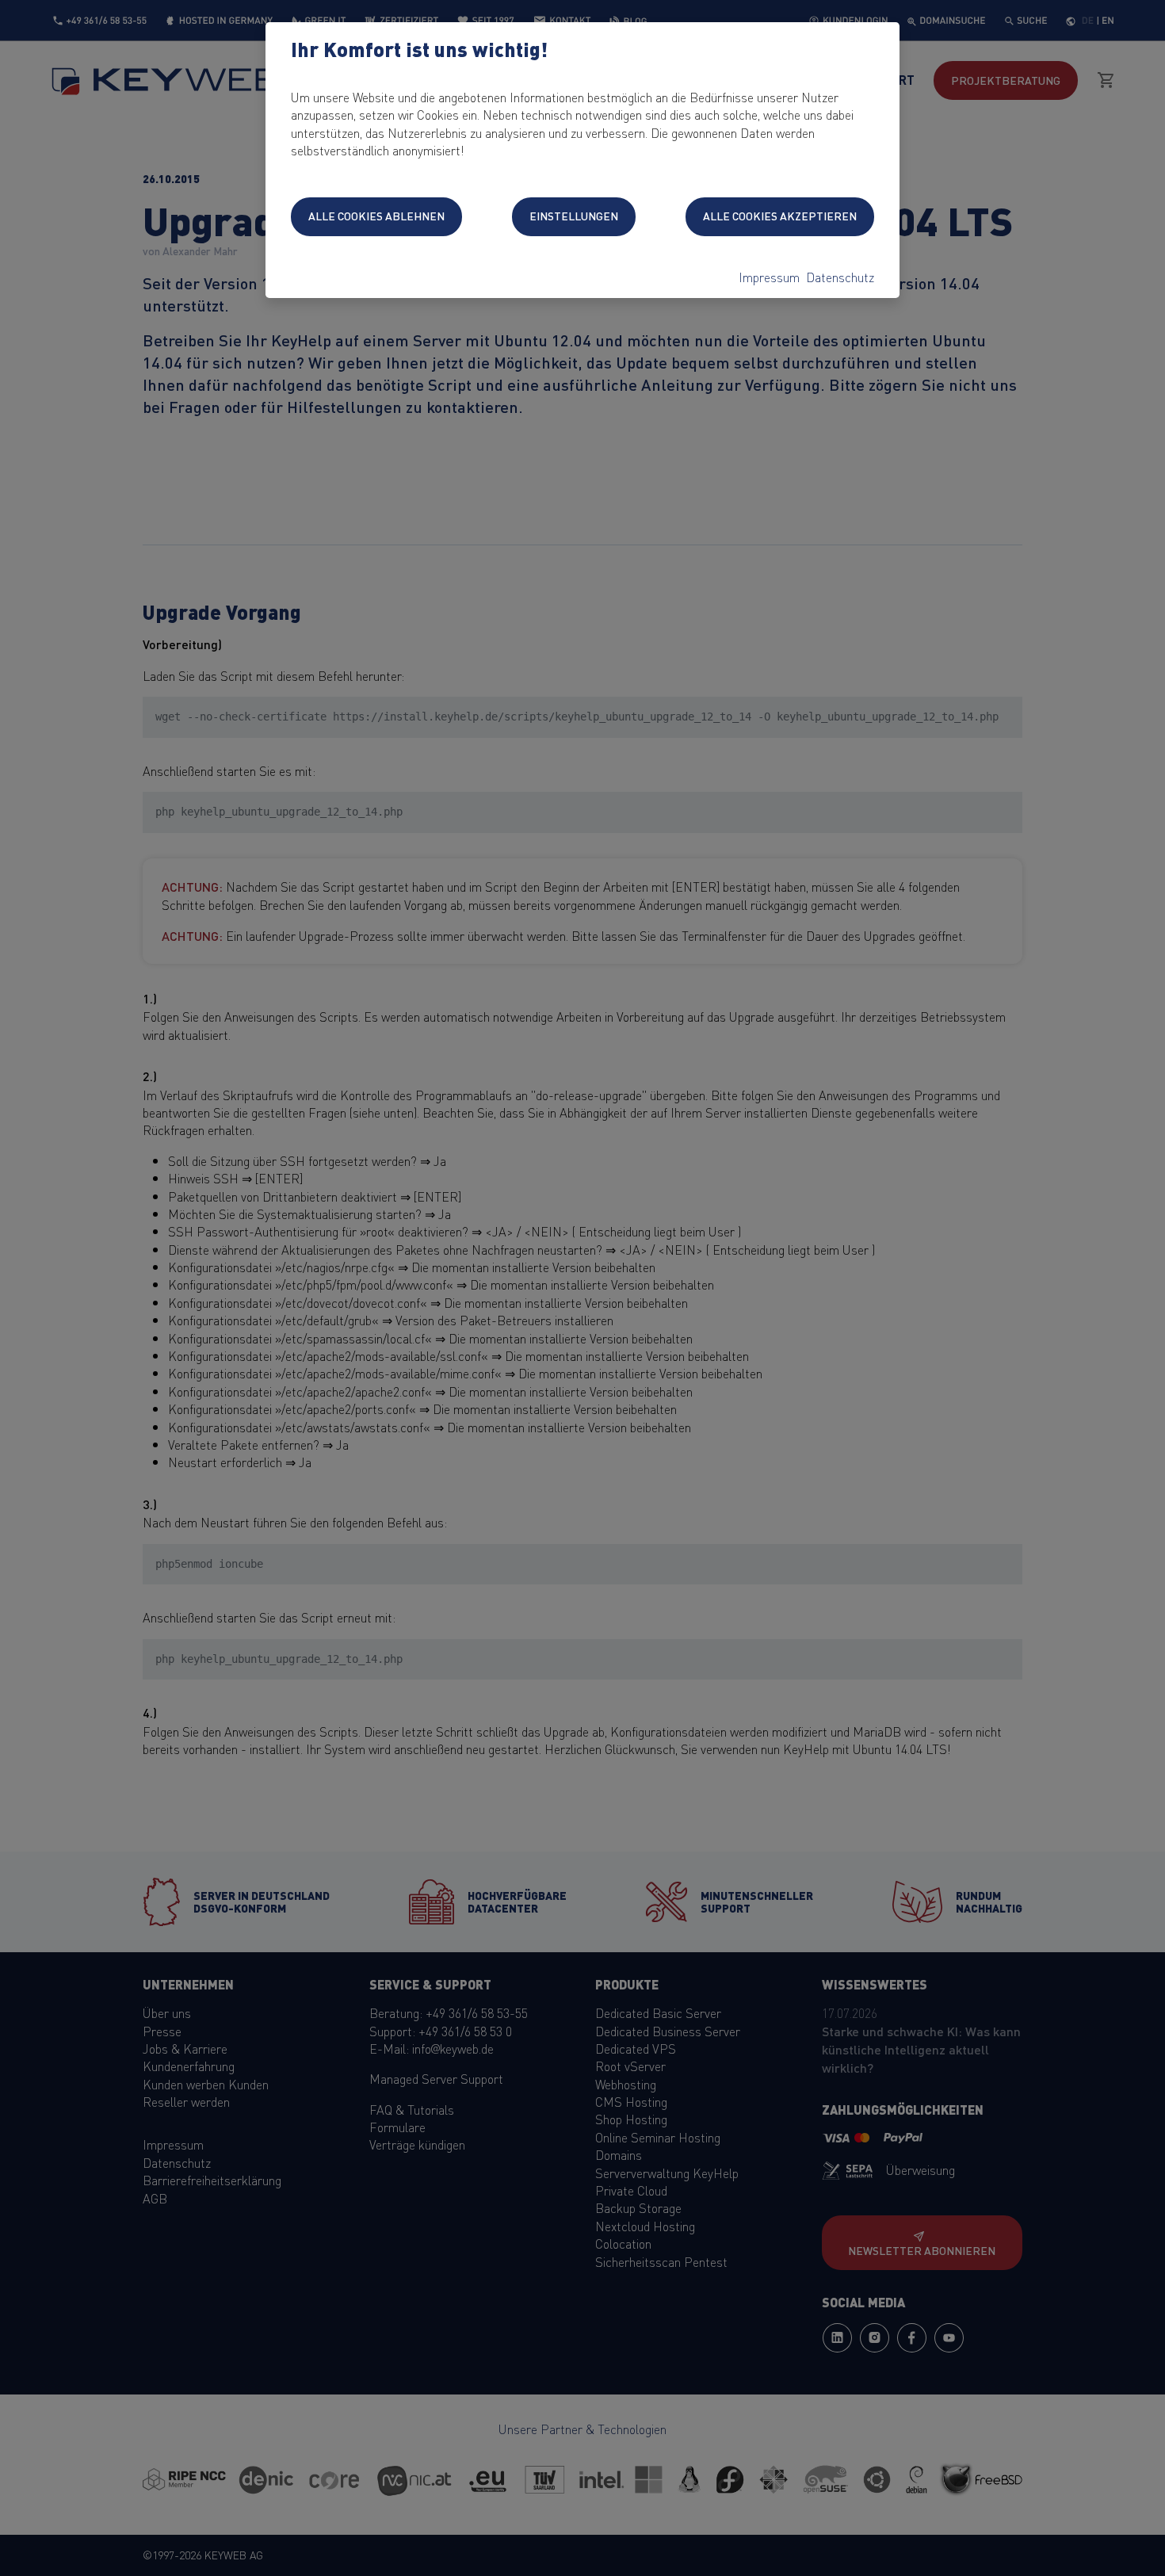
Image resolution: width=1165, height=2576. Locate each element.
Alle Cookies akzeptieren (780, 216)
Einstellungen (574, 216)
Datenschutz (840, 277)
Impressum (769, 277)
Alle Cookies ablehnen (376, 216)
